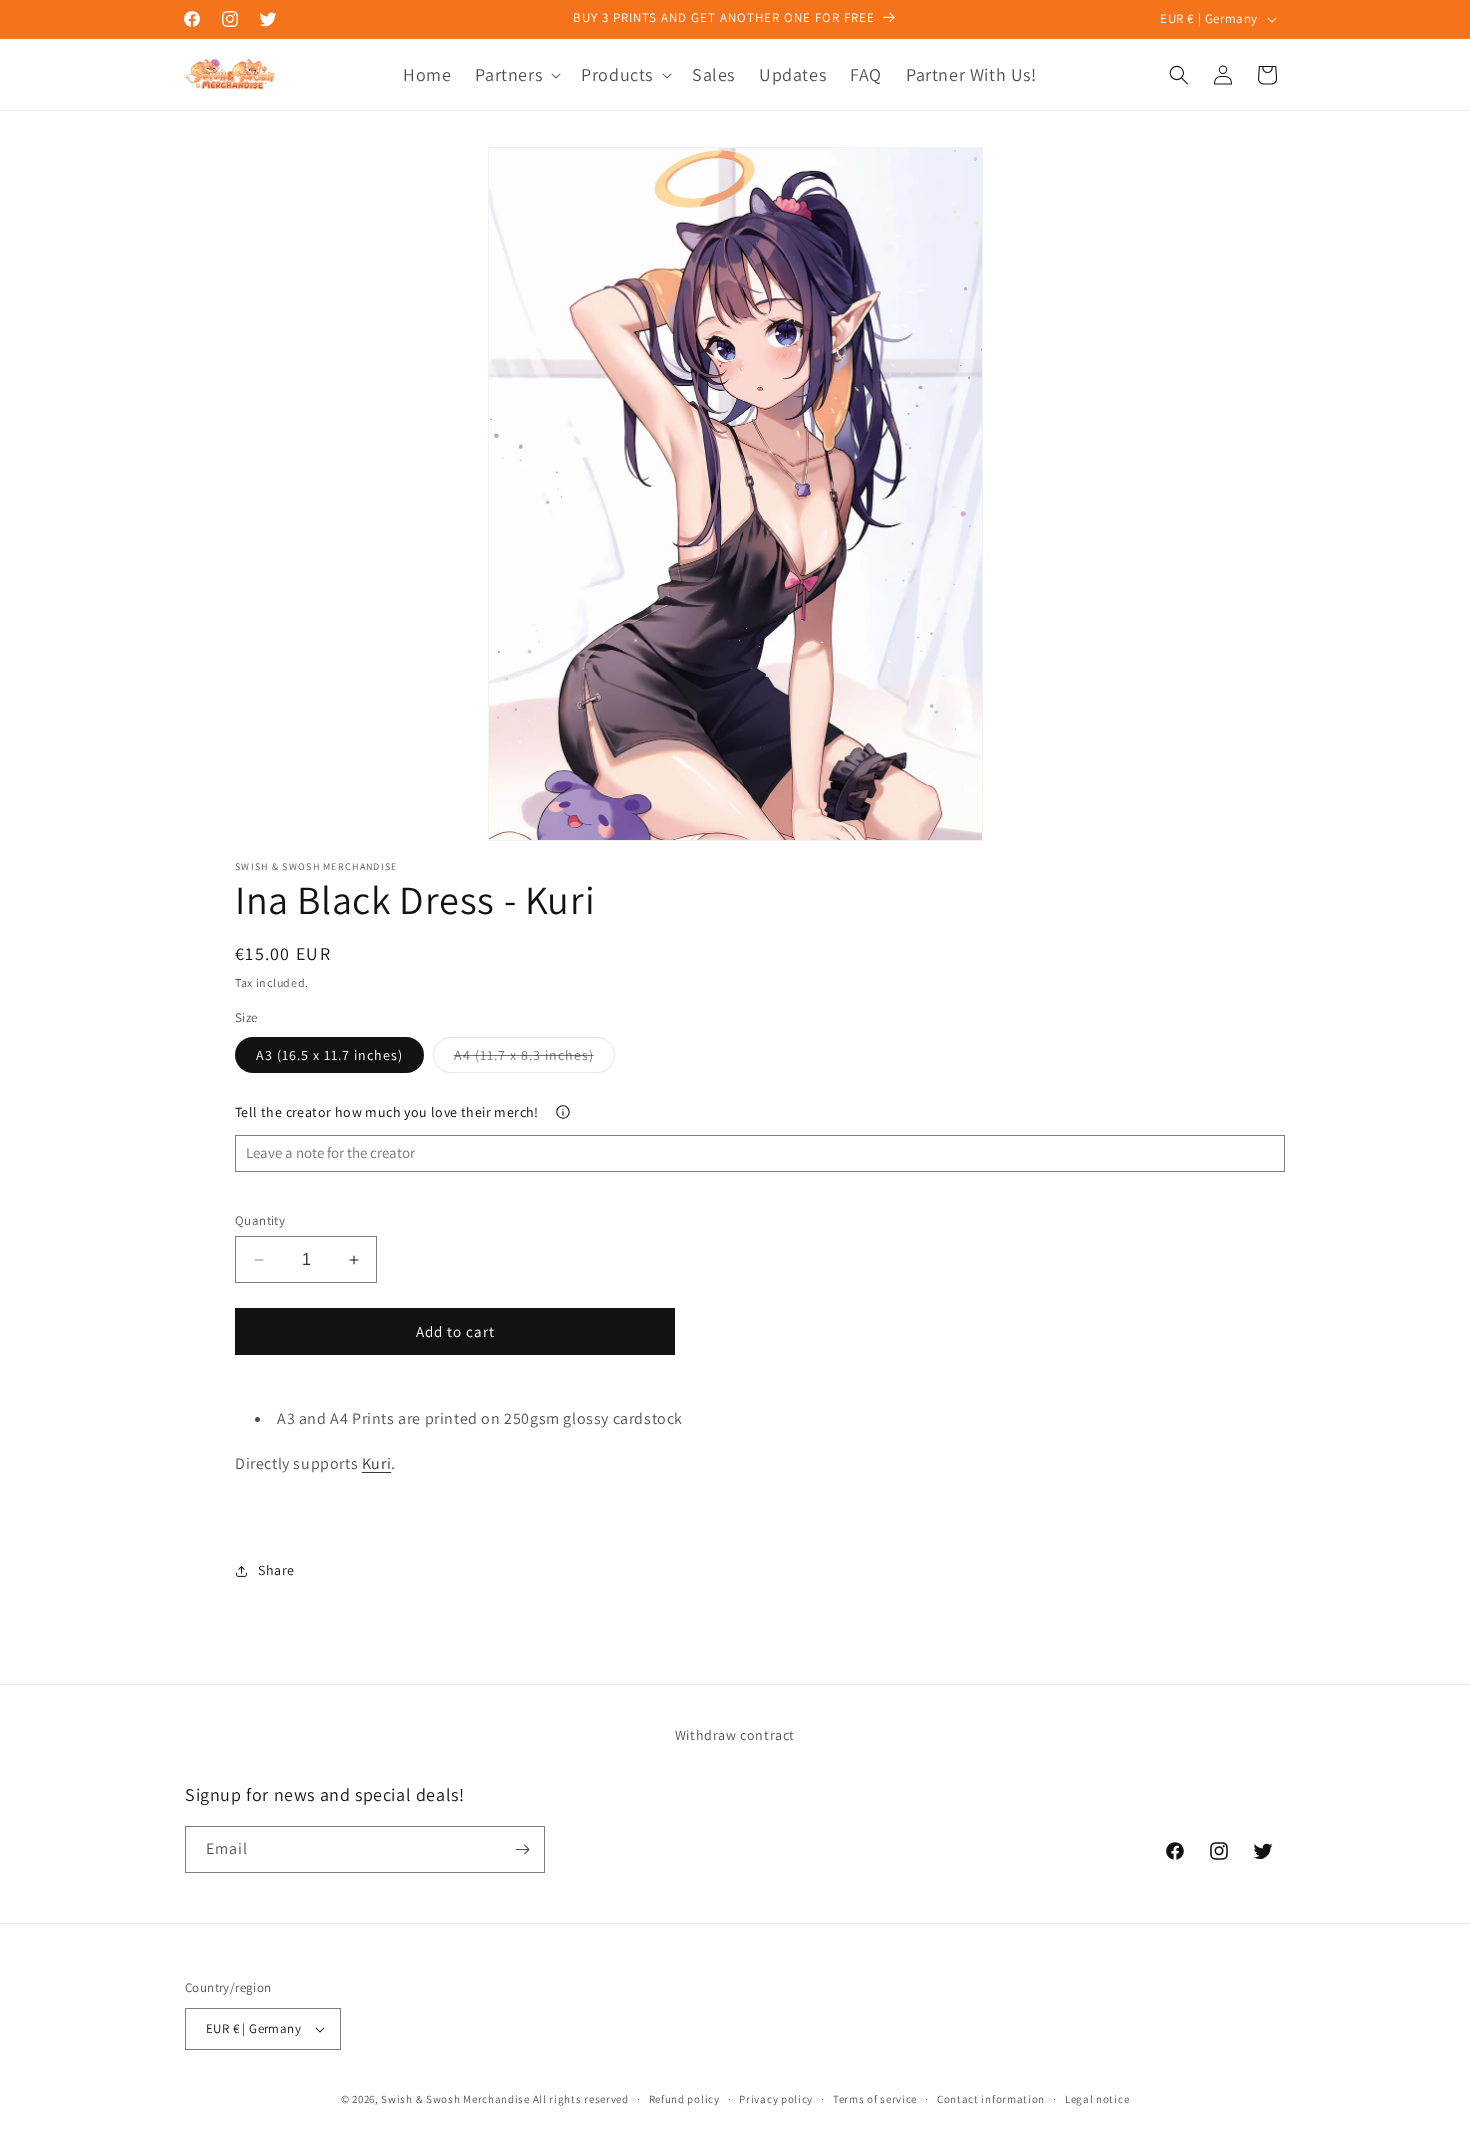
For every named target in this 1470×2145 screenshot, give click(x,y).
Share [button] (276, 1570)
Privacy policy (776, 2099)
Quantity (260, 1220)
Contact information (991, 2099)
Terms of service (875, 2099)
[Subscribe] (522, 1849)
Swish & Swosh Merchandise (455, 2099)
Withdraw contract (735, 1735)
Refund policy (684, 2099)
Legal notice (1097, 2099)
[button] (516, 74)
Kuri (376, 1463)
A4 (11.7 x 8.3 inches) (534, 1059)
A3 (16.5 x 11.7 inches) (329, 1055)
